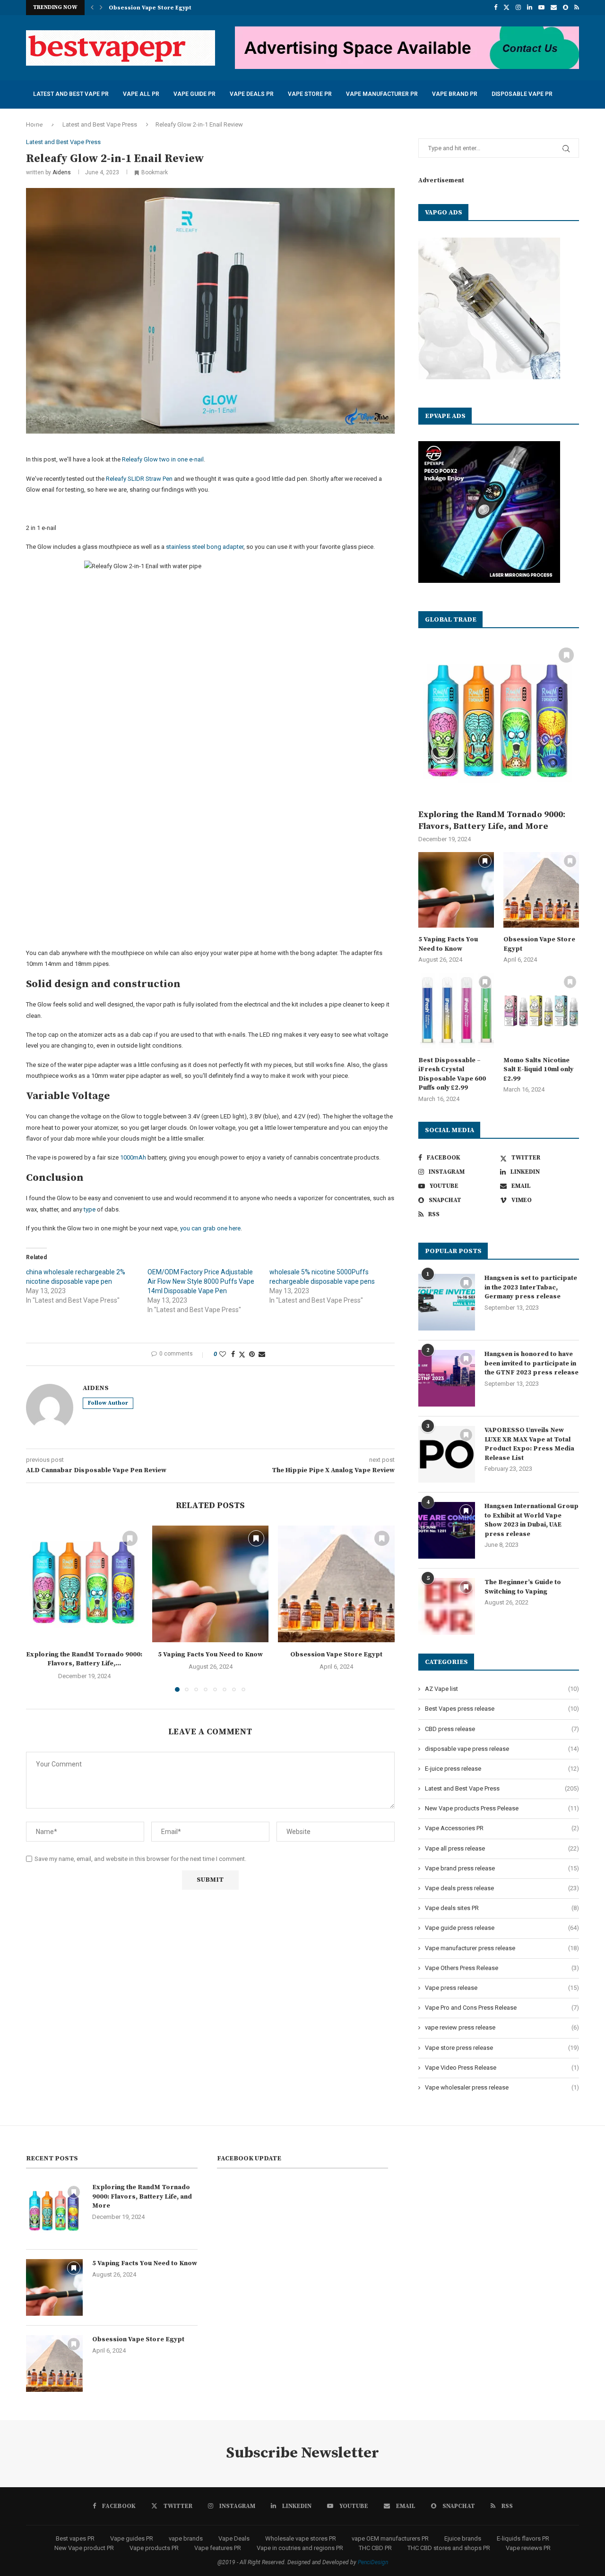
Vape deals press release (502, 1888)
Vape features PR (218, 2548)
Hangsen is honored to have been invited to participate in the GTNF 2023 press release (532, 1363)
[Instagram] (518, 8)
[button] (92, 8)
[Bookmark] (574, 150)
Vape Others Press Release (502, 1968)
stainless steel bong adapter (205, 547)
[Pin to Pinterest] (252, 1354)
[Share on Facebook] (233, 1354)
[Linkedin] (530, 8)
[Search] (562, 150)
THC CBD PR (375, 2548)
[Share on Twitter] (242, 1354)
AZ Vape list (502, 1689)
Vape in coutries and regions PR (300, 2548)
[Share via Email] (262, 1354)
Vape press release (502, 1988)
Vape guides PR (132, 2538)
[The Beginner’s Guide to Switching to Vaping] (447, 1606)
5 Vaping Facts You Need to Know (210, 1655)
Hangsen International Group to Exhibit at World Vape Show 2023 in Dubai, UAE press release (532, 1520)
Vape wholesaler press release (502, 2087)
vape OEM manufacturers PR (390, 2538)
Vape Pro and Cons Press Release (502, 2008)
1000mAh (133, 1157)
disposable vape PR (522, 94)
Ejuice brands (463, 2538)
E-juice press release (502, 1769)
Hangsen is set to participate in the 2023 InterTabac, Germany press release (531, 1287)
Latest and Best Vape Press (502, 1788)
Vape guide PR (194, 94)
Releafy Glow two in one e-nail (163, 459)
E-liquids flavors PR (523, 2538)
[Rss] (577, 8)
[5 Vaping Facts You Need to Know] (211, 1584)
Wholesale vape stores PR (301, 2538)
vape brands (186, 2538)
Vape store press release (502, 2048)
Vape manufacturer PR (382, 94)
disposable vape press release (502, 1749)
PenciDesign (373, 2562)
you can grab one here (210, 1228)
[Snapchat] (566, 8)
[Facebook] (496, 8)
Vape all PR (141, 94)
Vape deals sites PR (502, 1908)
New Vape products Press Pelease (502, 1808)
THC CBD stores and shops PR (449, 2548)
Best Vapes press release (502, 1709)
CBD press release (502, 1729)
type (90, 1209)
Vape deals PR (252, 94)
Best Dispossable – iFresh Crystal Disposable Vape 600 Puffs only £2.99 (452, 1074)
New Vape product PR (84, 2548)
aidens (62, 172)
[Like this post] (223, 1354)
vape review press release (502, 2027)
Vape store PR (310, 94)
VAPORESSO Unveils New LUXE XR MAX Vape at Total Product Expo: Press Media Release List (529, 1444)
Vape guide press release (502, 1928)
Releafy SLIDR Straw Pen (139, 479)
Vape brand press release (502, 1868)
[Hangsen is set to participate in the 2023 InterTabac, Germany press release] (447, 1302)
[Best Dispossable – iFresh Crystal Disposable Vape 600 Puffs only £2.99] (456, 1011)
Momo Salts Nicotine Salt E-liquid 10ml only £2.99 (538, 1070)
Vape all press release (502, 1848)
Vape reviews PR (528, 2548)
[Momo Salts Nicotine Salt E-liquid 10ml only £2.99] (541, 1011)
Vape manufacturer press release (502, 1948)
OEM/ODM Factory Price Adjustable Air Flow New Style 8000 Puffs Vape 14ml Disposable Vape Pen (201, 1281)
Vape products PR (154, 2548)
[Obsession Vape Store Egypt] (336, 1584)
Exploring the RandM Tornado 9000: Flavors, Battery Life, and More (492, 820)
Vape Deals (234, 2538)
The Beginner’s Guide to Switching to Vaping (523, 1587)
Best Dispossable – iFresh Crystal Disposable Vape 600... (191, 8)
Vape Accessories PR (502, 1828)
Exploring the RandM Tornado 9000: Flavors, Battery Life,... (84, 1659)
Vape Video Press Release (502, 2068)
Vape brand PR (455, 94)
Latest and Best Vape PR (71, 94)
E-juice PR (48, 122)
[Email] (554, 8)
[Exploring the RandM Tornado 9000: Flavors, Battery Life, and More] (84, 1584)
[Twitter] (506, 8)
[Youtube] (541, 8)
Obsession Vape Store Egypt (336, 1655)
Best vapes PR (75, 2538)
